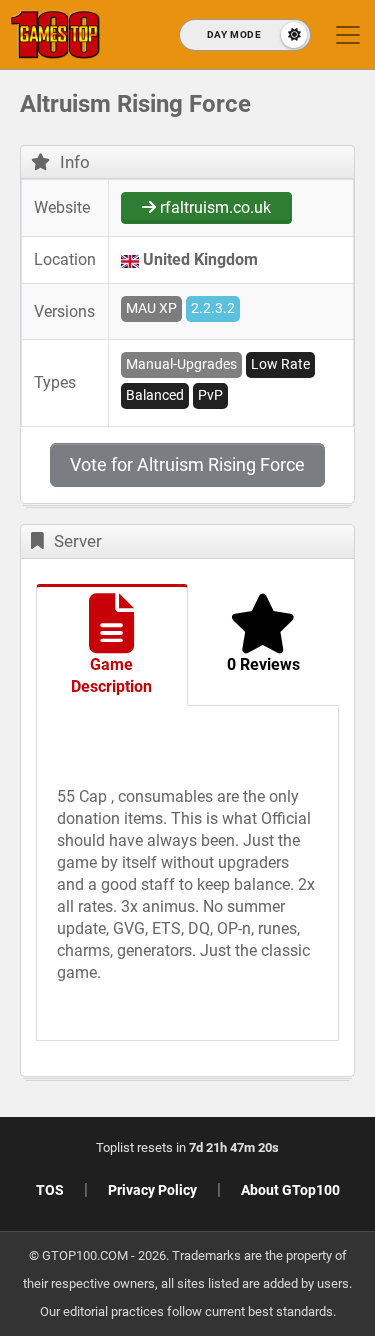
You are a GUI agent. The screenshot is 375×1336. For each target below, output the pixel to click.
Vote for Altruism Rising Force (187, 464)
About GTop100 (290, 1190)
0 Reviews (263, 664)
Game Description (111, 675)
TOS (50, 1190)
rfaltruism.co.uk (213, 207)
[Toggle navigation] (348, 35)
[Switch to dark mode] (245, 35)
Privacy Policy (152, 1190)
